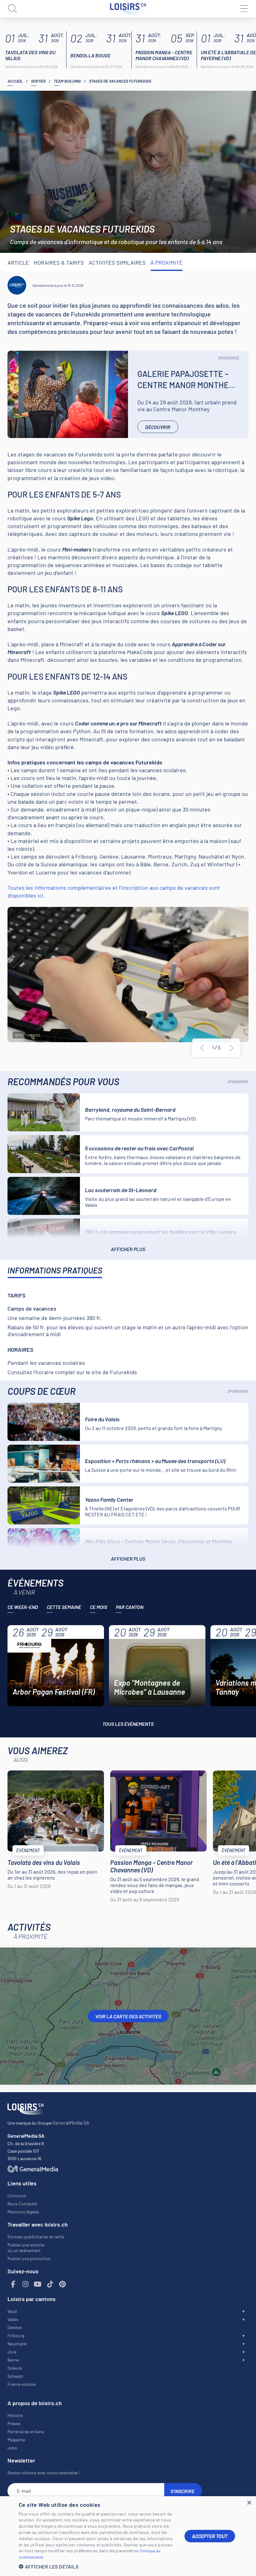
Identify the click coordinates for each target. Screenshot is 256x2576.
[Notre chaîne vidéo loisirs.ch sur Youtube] (38, 2284)
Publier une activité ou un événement (26, 2248)
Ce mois (98, 1607)
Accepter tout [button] (210, 2536)
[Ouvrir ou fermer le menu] (244, 9)
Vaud (12, 2311)
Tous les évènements (128, 1724)
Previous (202, 1048)
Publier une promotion (29, 2258)
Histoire (15, 2415)
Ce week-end (23, 1607)
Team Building (67, 81)
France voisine (22, 2384)
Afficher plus (128, 1249)
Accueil (15, 81)
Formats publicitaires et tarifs (36, 2237)
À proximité (167, 262)
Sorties (38, 81)
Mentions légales (23, 2212)
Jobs (12, 2448)
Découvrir (158, 427)
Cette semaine (64, 1607)
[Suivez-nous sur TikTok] (50, 2284)
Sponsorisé (229, 358)
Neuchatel (17, 2344)
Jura (12, 2352)
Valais (13, 2319)
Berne (13, 2360)
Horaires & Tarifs (59, 262)
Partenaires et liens (26, 2432)
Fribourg (16, 2335)
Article (18, 262)
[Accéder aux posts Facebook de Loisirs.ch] (13, 2284)
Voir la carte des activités (128, 2016)
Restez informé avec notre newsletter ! (44, 2473)
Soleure (15, 2368)
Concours (17, 2196)
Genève (15, 2327)
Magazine (16, 2440)
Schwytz (15, 2376)
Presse (14, 2423)
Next (232, 1048)
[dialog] (128, 2536)
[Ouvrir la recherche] (12, 9)
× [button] (249, 2503)
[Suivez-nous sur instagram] (26, 2284)
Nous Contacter (22, 2204)
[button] (97, 2566)
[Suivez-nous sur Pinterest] (62, 2284)
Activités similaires (117, 262)
